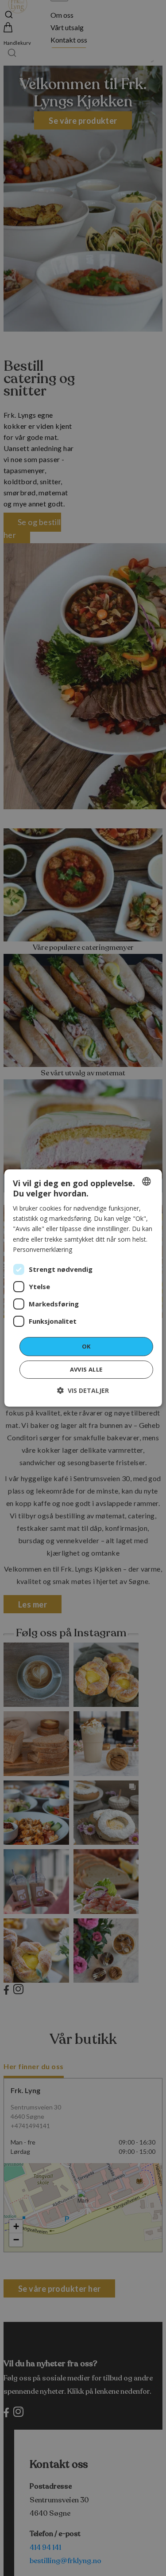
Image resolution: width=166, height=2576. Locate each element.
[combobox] (147, 1181)
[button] (83, 1390)
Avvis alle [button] (86, 1369)
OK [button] (86, 1346)
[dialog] (83, 1288)
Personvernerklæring (42, 1249)
